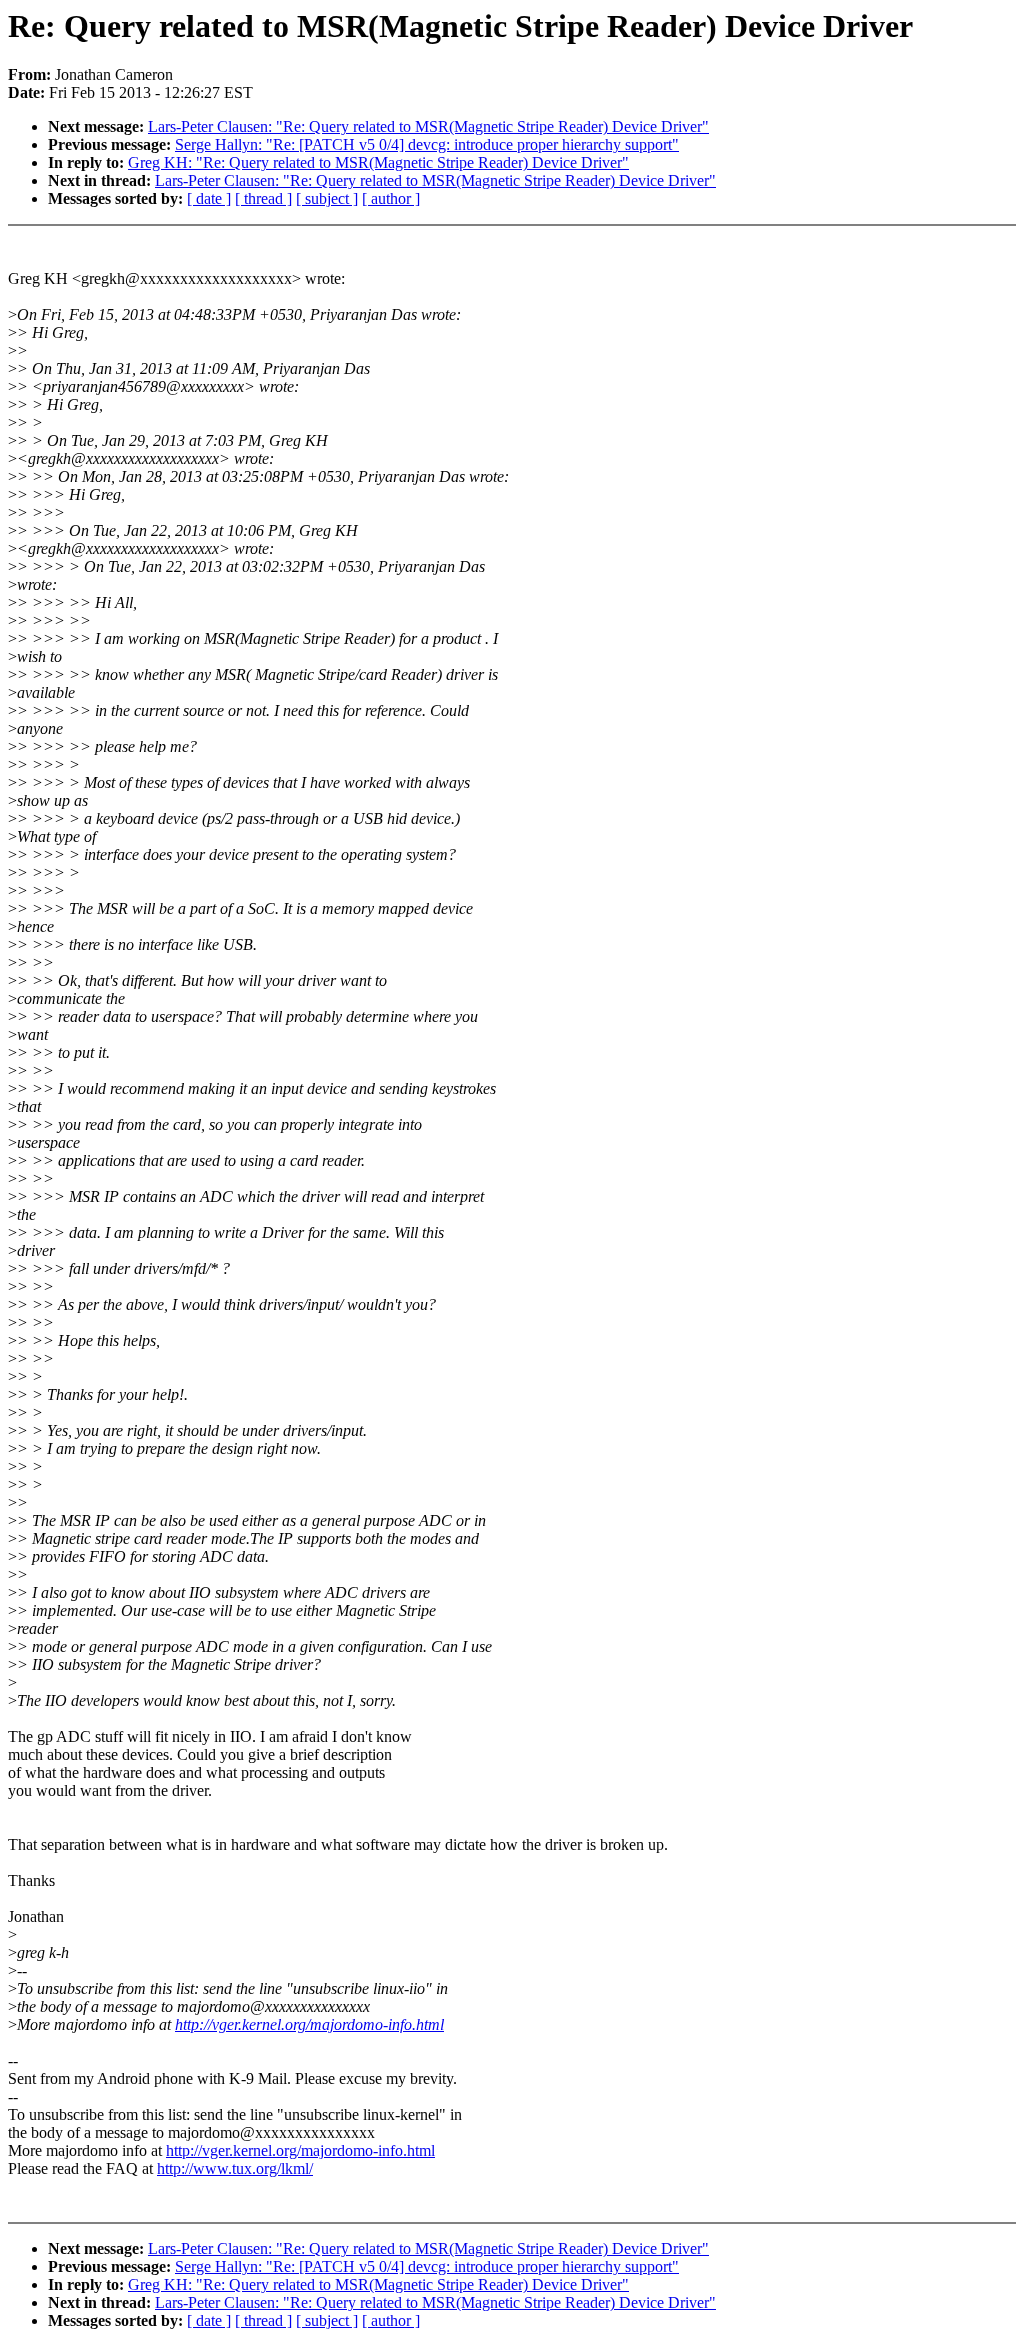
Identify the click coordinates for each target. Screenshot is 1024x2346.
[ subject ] (327, 198)
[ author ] (391, 198)
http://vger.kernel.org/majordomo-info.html (309, 2024)
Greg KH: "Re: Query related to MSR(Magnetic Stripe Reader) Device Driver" (378, 162)
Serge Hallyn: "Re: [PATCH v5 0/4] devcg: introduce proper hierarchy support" (427, 144)
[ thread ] (263, 198)
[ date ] (209, 198)
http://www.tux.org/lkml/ (235, 2168)
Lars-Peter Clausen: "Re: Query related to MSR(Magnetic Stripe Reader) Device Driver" (428, 126)
